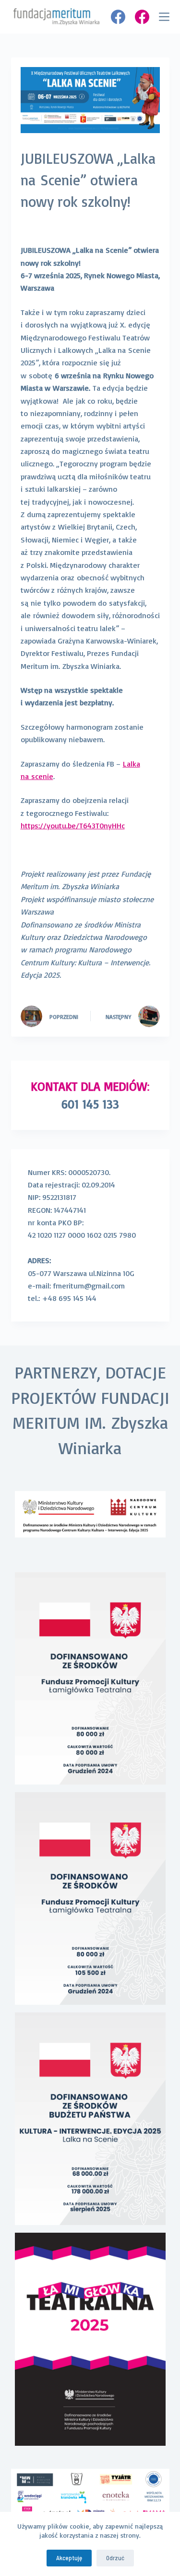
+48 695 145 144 (70, 1298)
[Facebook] (118, 17)
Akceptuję (69, 2558)
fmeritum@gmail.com (89, 1286)
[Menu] (164, 17)
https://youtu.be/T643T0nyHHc (73, 825)
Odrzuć (115, 2558)
